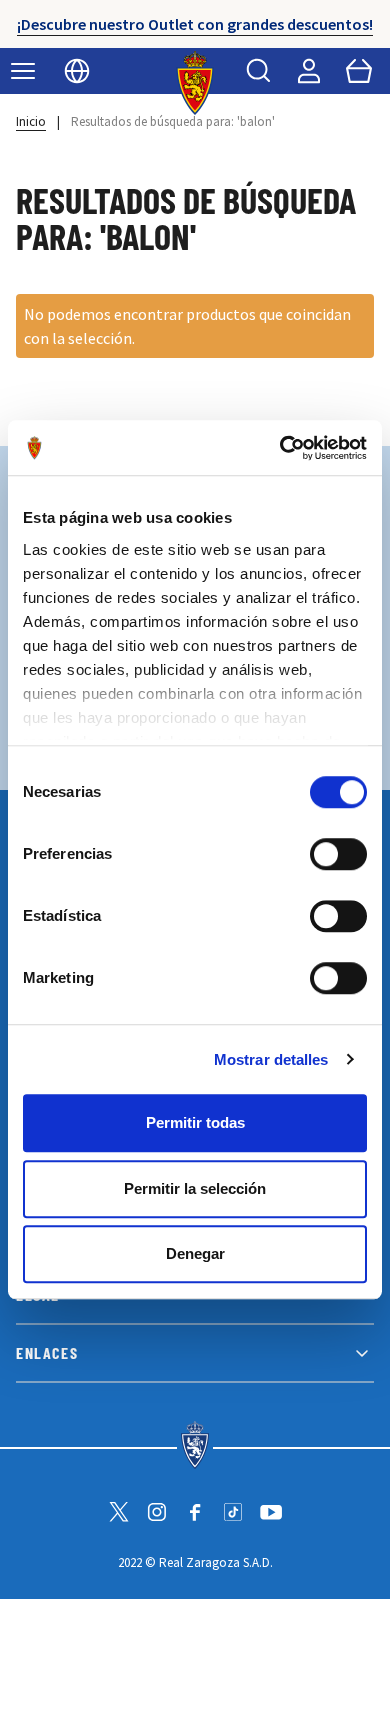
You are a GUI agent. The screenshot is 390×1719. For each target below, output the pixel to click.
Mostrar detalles (271, 1059)
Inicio (31, 121)
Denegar (195, 1253)
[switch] (338, 854)
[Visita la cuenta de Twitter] (119, 1512)
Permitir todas (195, 1122)
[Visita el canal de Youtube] (271, 1512)
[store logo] (195, 83)
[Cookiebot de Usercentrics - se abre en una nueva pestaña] (280, 448)
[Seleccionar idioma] (77, 71)
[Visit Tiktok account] (233, 1512)
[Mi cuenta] (309, 71)
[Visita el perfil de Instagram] (157, 1512)
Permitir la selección (195, 1188)
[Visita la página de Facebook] (195, 1512)
